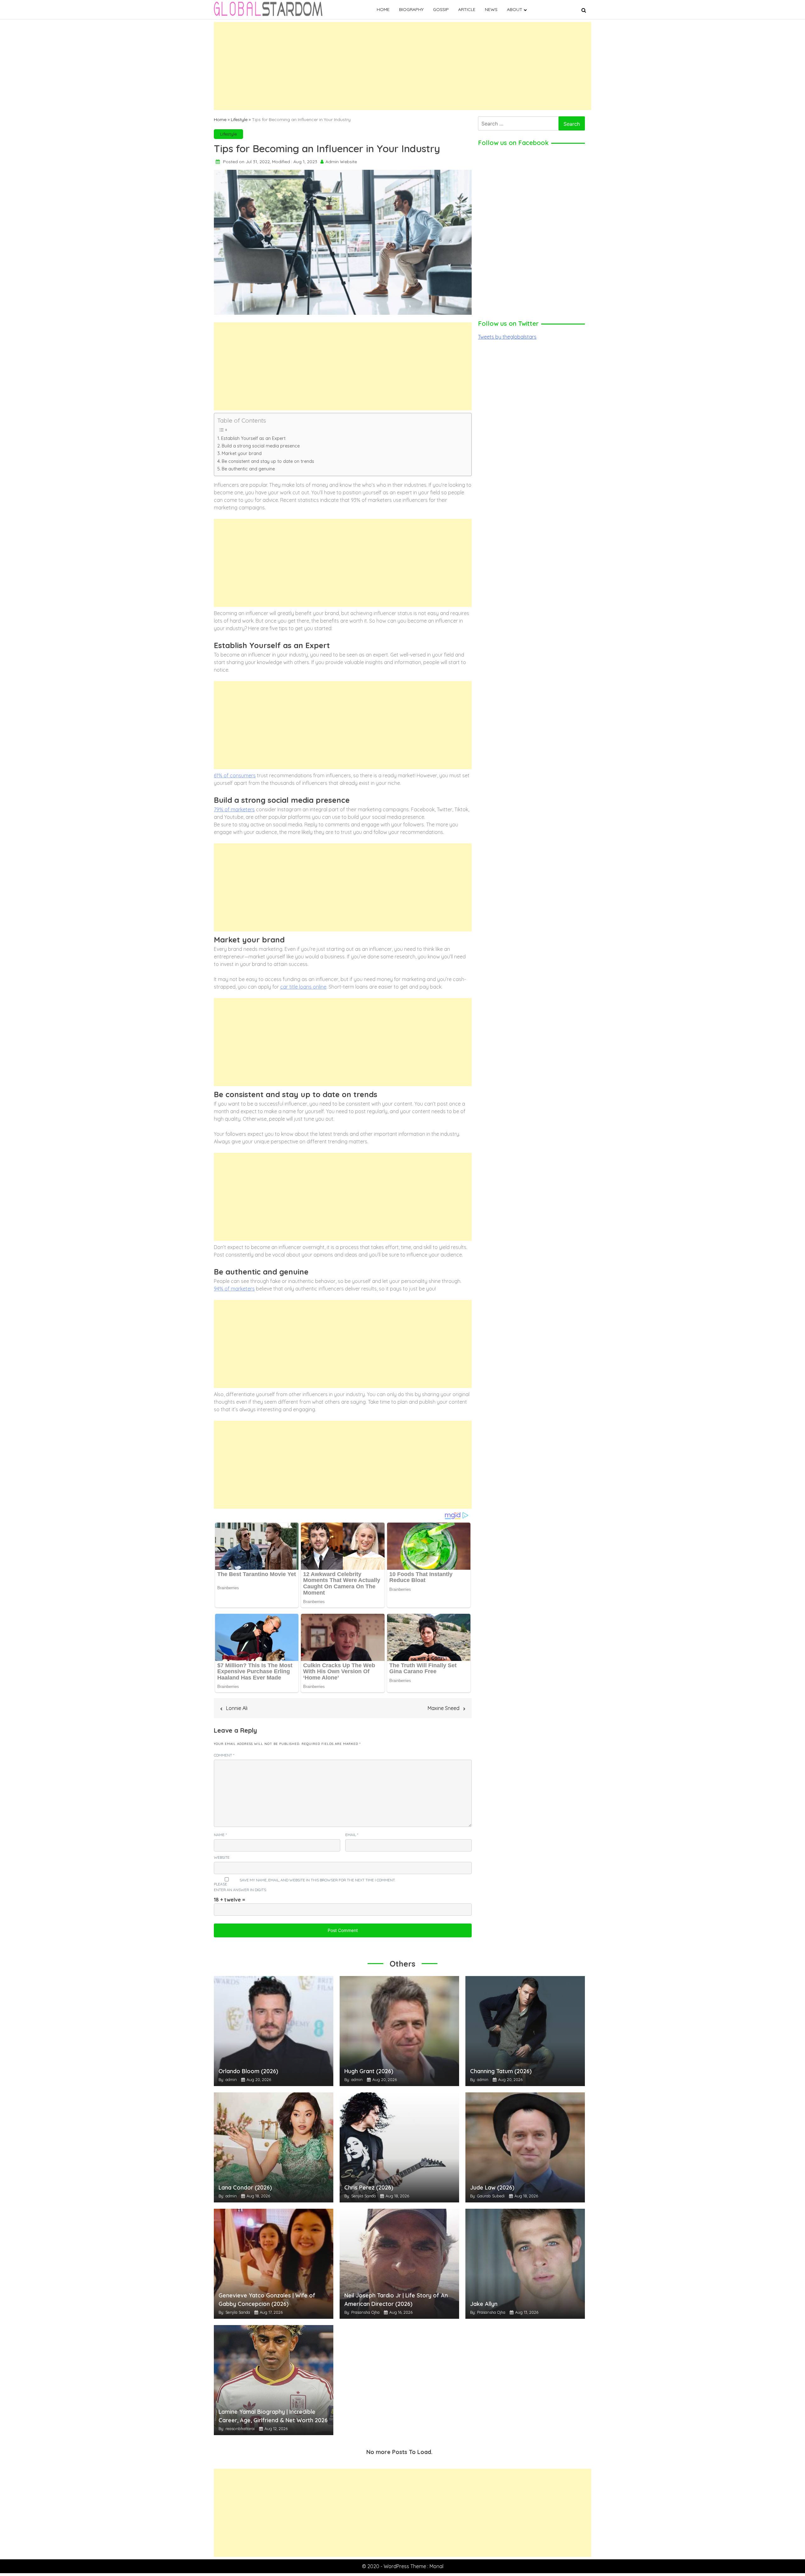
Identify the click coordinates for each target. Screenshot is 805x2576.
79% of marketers (234, 809)
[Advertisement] (402, 66)
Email (352, 1835)
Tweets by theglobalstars (507, 337)
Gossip (441, 9)
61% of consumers (235, 775)
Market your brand (242, 453)
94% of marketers (234, 1289)
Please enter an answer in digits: (240, 1887)
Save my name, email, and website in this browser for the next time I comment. (317, 1880)
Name (220, 1835)
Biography (411, 9)
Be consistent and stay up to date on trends (268, 461)
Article (467, 9)
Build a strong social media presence (261, 446)
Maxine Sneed (444, 1708)
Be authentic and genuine (248, 469)
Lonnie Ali (237, 1708)
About (515, 9)
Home (383, 9)
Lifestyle (239, 119)
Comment (224, 1755)
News (491, 9)
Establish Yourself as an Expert (253, 438)
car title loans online (303, 987)
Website (222, 1857)
